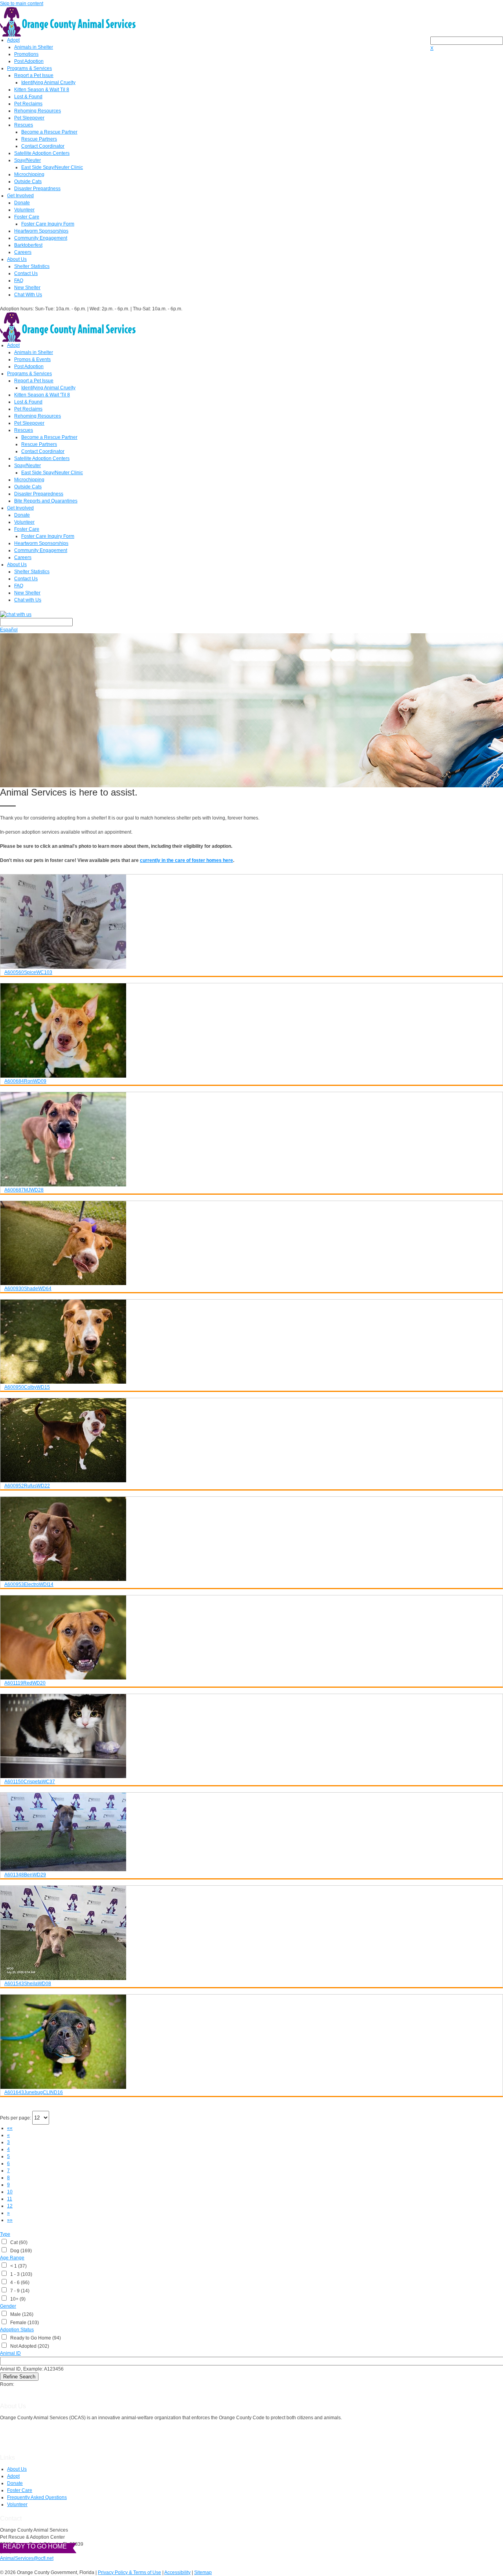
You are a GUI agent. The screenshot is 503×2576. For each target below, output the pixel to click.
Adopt (13, 40)
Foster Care (27, 217)
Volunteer (24, 210)
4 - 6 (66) (19, 2283)
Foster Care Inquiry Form (48, 224)
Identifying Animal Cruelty (48, 83)
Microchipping (29, 174)
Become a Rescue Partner (49, 132)
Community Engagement (41, 238)
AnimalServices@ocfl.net (27, 2558)
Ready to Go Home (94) (34, 2338)
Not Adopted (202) (28, 2346)
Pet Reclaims (28, 104)
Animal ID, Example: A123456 (32, 2369)
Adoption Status (17, 2330)
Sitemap (203, 2572)
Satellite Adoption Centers (42, 153)
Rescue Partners (39, 139)
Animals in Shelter (34, 47)
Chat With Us (28, 295)
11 (10, 2199)
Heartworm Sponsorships (41, 231)
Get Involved (20, 196)
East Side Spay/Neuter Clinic (52, 167)
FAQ (19, 281)
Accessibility (177, 2572)
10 (10, 2192)
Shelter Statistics (32, 266)
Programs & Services (29, 68)
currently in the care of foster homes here (186, 860)
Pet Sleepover (29, 118)
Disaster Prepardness (37, 189)
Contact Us (26, 273)
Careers (23, 252)
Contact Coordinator (43, 146)
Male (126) (21, 2314)
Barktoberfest (28, 245)
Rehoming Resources (38, 111)
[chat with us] (251, 614)
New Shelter (27, 288)
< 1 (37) (17, 2266)
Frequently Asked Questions (37, 2497)
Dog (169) (20, 2251)
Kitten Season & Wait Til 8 (42, 90)
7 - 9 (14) (19, 2291)
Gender (8, 2306)
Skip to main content (22, 4)
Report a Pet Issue (34, 75)
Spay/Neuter (28, 160)
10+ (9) (17, 2299)
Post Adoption (29, 61)
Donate (22, 203)
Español (9, 630)
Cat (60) (18, 2242)
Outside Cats (28, 182)
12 (10, 2206)
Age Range (12, 2258)
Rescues (24, 125)
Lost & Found (28, 97)
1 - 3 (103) (20, 2274)
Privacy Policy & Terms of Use (129, 2572)
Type (5, 2234)
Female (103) (23, 2323)
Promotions (26, 54)
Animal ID (10, 2353)
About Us (17, 259)
